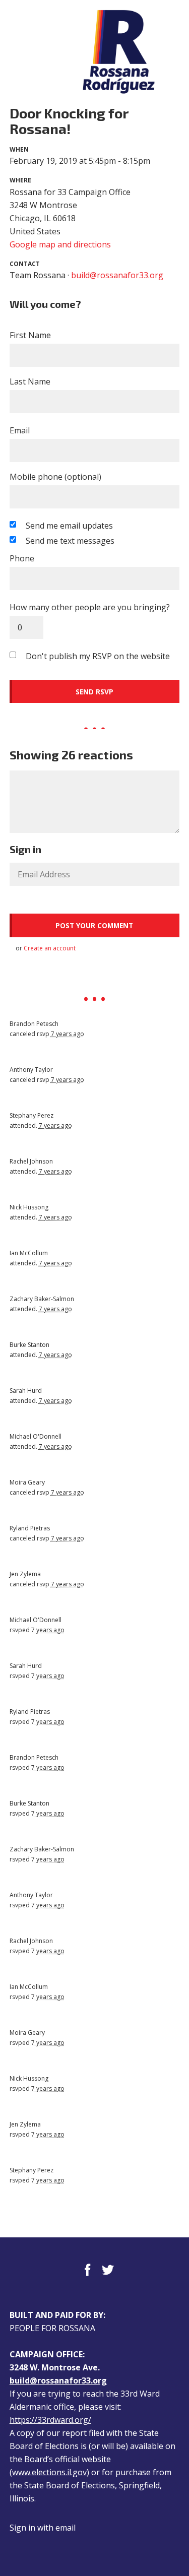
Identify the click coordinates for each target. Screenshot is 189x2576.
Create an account (50, 948)
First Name (30, 335)
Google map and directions (60, 244)
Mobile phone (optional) (55, 477)
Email (20, 430)
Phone (22, 558)
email (66, 2528)
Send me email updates (69, 526)
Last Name (30, 381)
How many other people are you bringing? (90, 607)
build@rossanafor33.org (117, 275)
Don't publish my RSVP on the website (98, 656)
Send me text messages (70, 541)
